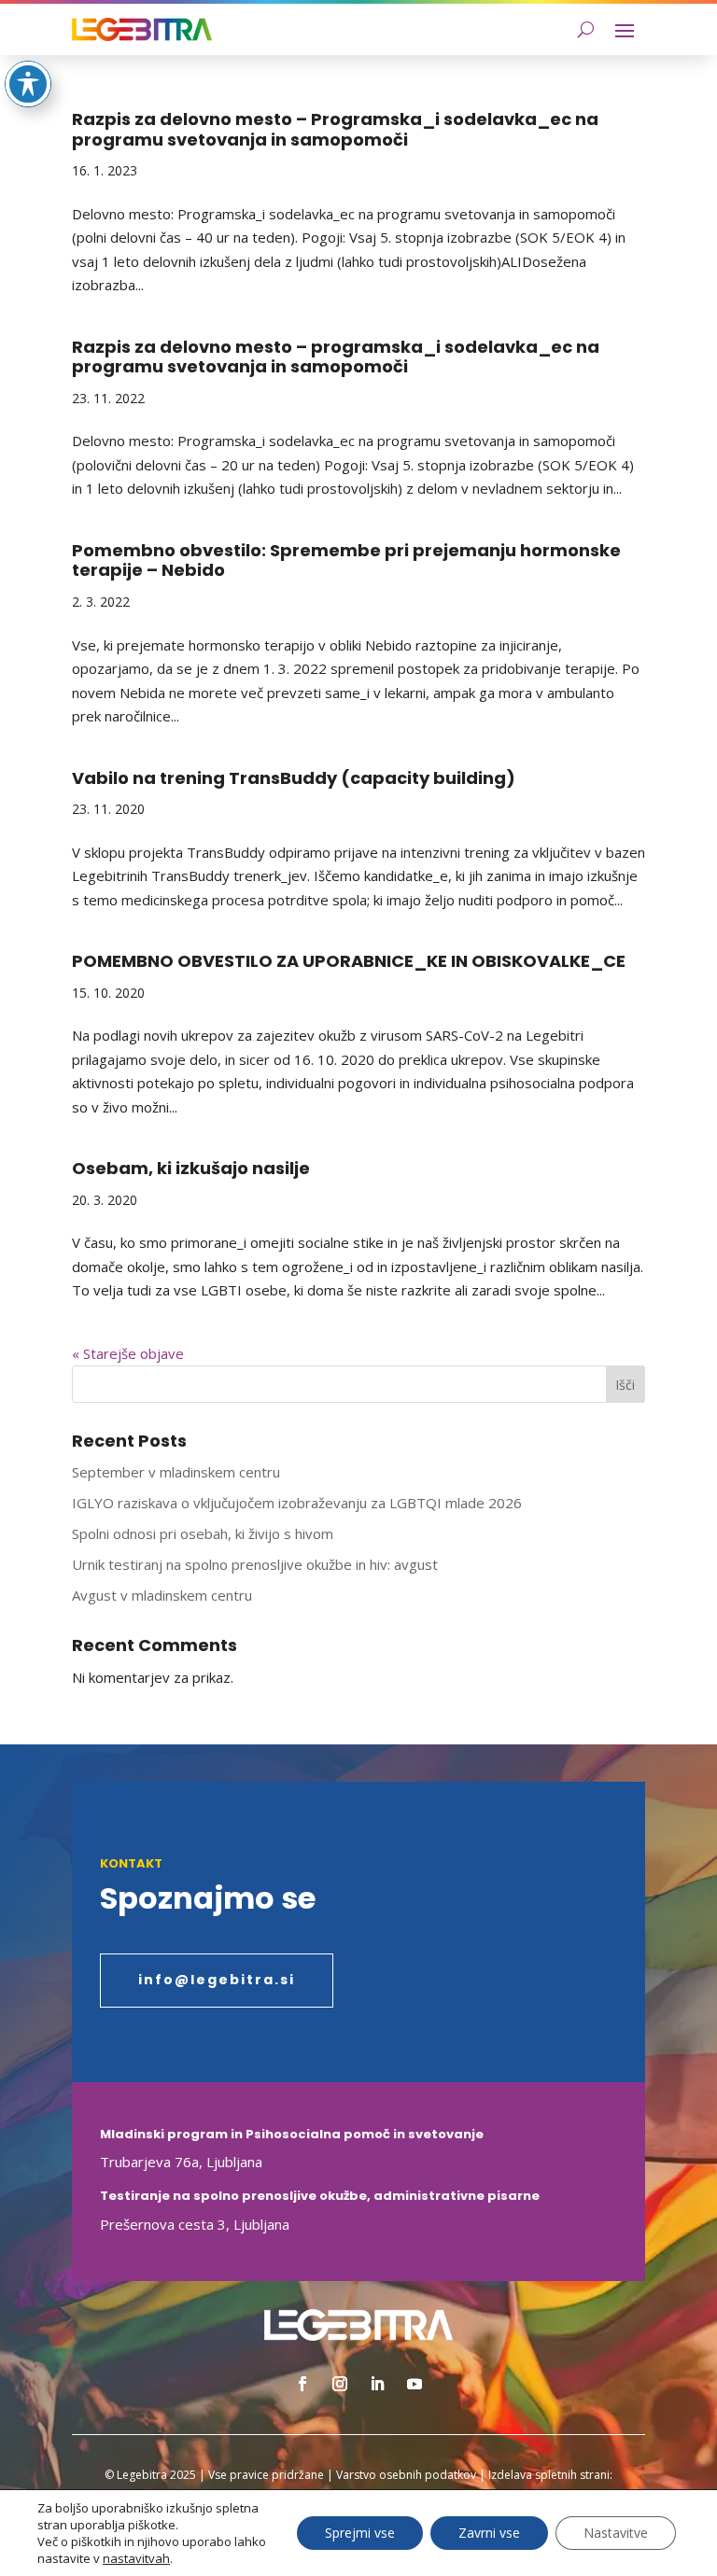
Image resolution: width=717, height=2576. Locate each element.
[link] (142, 29)
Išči (625, 1385)
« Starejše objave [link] (128, 1353)
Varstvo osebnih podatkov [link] (406, 2475)
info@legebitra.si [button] (217, 1980)
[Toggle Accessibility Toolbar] (28, 84)
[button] (625, 30)
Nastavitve (616, 2533)
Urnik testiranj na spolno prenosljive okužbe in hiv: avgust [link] (255, 1564)
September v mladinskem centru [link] (176, 1472)
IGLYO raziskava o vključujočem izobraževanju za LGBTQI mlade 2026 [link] (297, 1503)
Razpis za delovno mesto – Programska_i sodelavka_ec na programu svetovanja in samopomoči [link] (335, 129)
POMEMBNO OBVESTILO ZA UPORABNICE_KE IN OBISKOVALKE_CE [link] (349, 961)
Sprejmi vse (360, 2533)
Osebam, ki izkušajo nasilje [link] (191, 1168)
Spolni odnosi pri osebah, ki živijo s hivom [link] (203, 1533)
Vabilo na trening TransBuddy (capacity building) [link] (294, 778)
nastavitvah (136, 2558)
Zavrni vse (489, 2533)
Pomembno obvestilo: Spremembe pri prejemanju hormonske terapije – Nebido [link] (346, 560)
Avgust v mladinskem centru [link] (162, 1595)
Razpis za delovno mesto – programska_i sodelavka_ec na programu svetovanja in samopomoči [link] (336, 357)
